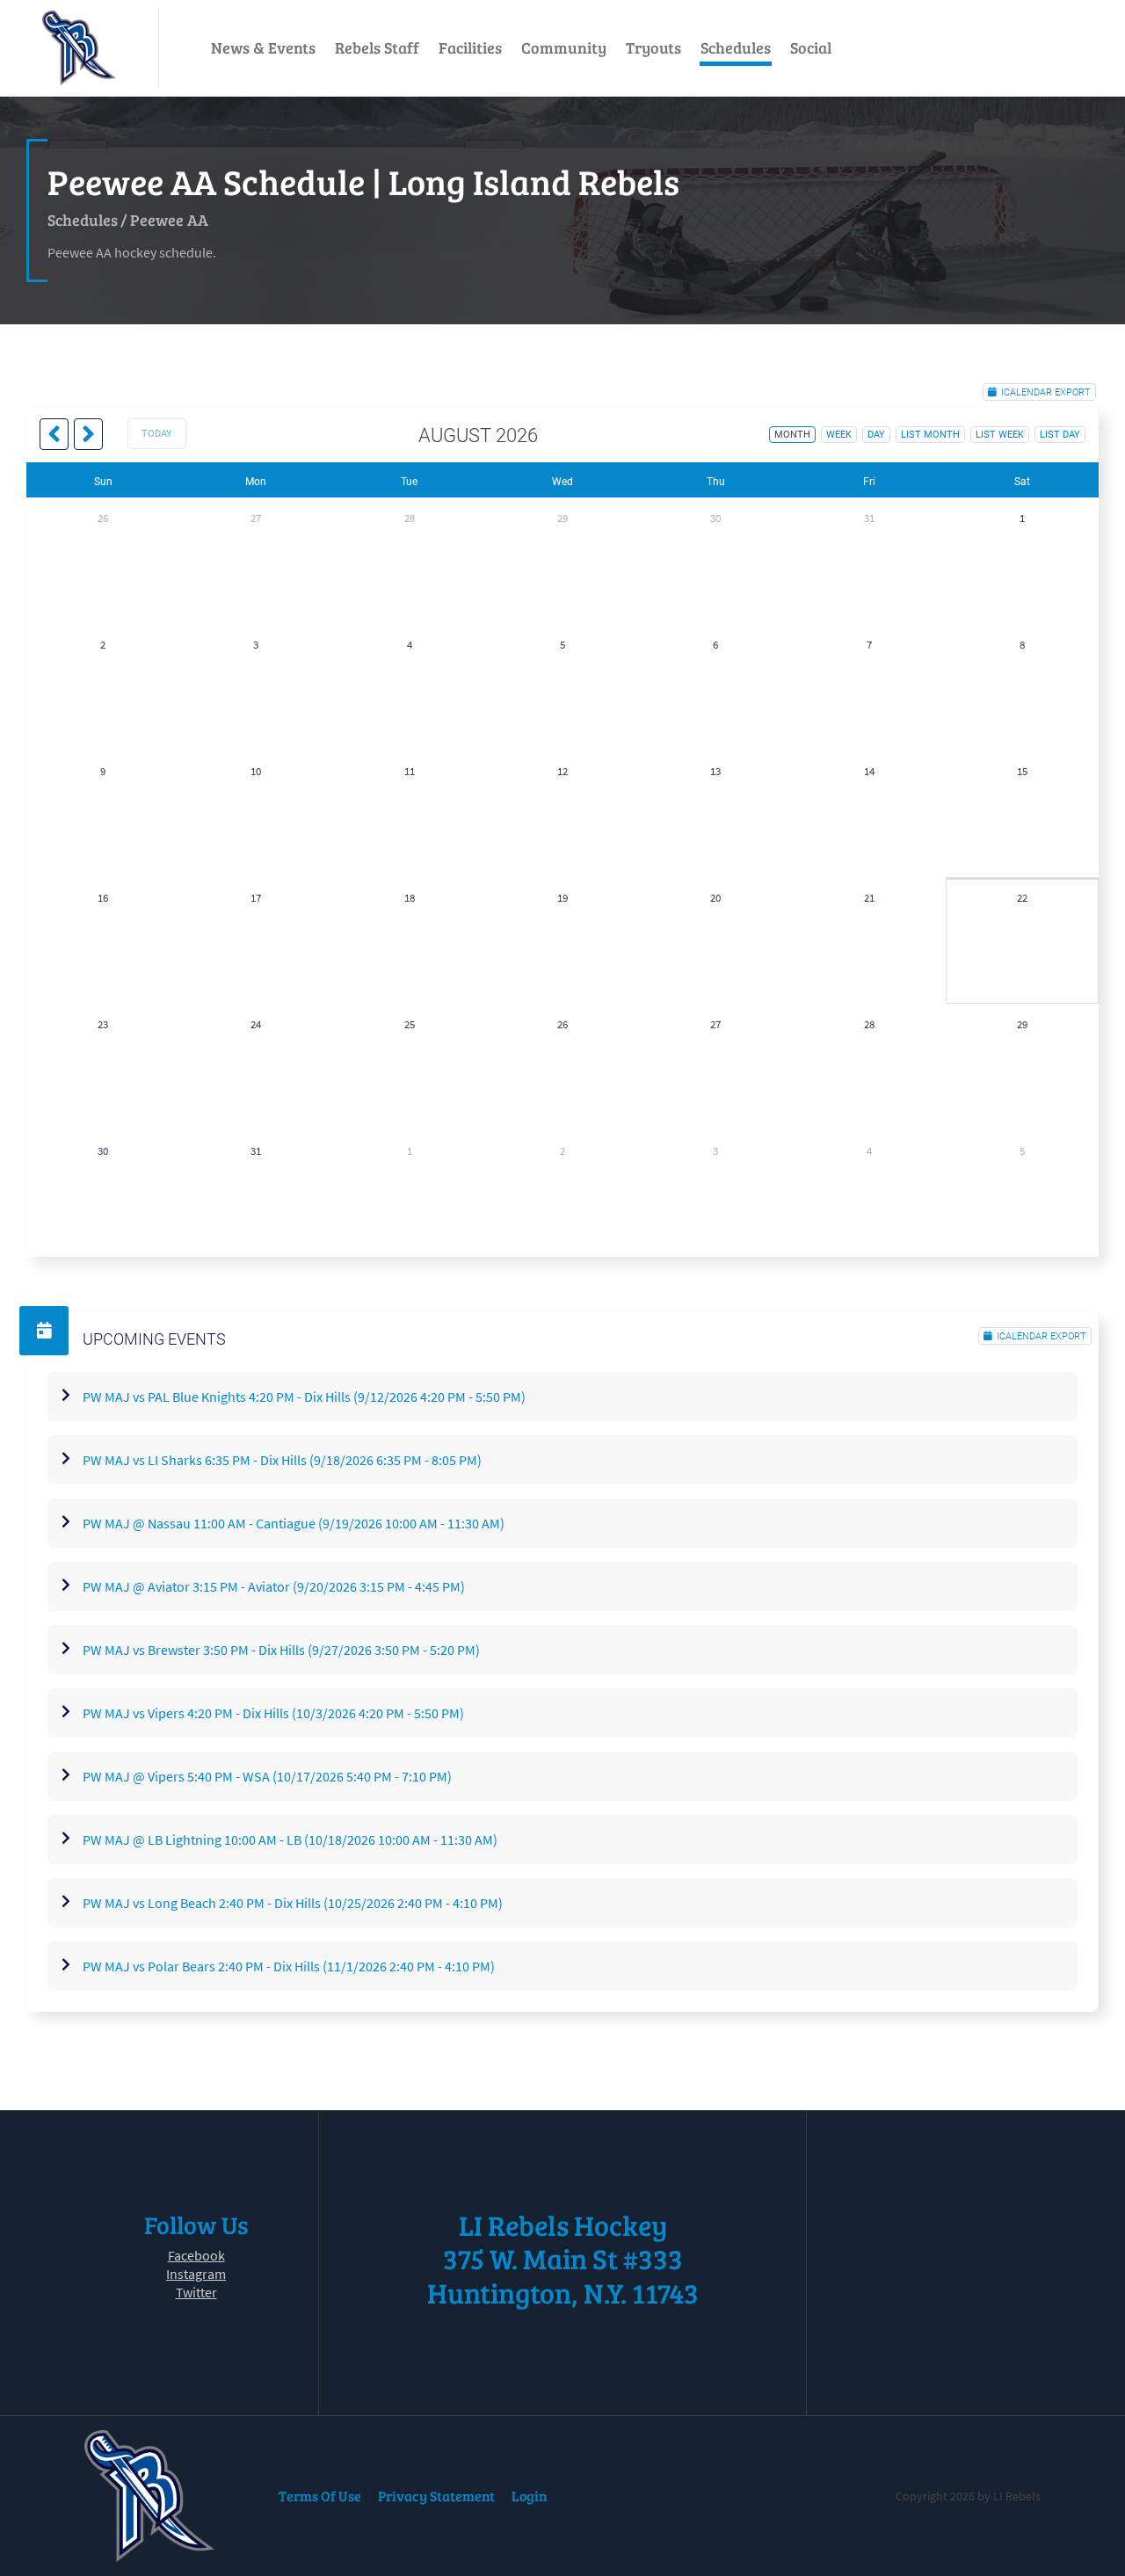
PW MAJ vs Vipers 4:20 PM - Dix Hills (273, 1713)
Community (564, 47)
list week (1000, 435)
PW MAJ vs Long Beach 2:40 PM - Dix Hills (293, 1903)
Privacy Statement (436, 2496)
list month (930, 435)
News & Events (263, 47)
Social (811, 47)
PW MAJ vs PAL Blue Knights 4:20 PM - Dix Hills (304, 1397)
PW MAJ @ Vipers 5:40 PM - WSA (267, 1776)
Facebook (196, 2255)
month (792, 435)
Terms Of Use (320, 2496)
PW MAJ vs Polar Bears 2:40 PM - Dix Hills (289, 1966)
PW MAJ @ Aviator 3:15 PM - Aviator (274, 1586)
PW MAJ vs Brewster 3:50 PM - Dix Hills (281, 1650)
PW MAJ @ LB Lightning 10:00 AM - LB (290, 1839)
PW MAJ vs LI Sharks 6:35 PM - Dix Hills (282, 1460)
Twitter (196, 2292)
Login (530, 2496)
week (839, 435)
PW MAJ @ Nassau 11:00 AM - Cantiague (294, 1523)
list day (1060, 435)
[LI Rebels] (79, 48)
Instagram (196, 2274)
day (876, 435)
